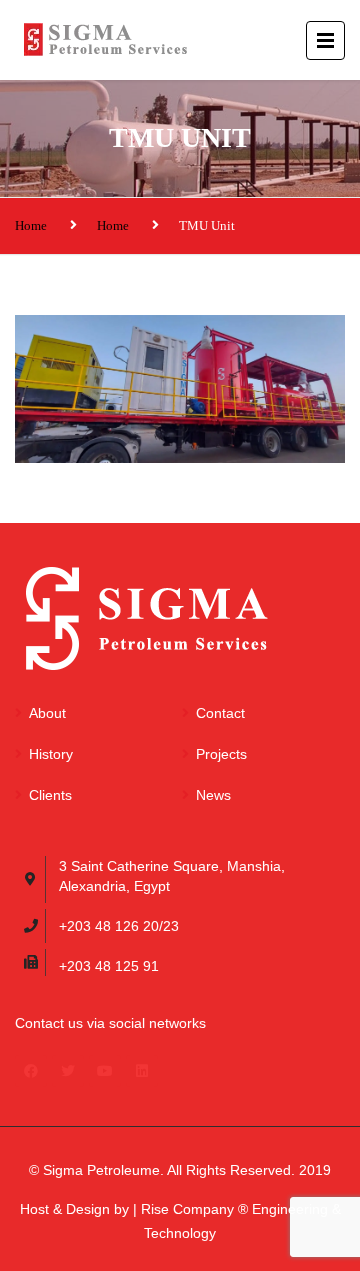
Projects (221, 754)
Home (31, 225)
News (213, 795)
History (51, 754)
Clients (50, 795)
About (47, 713)
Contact (220, 713)
